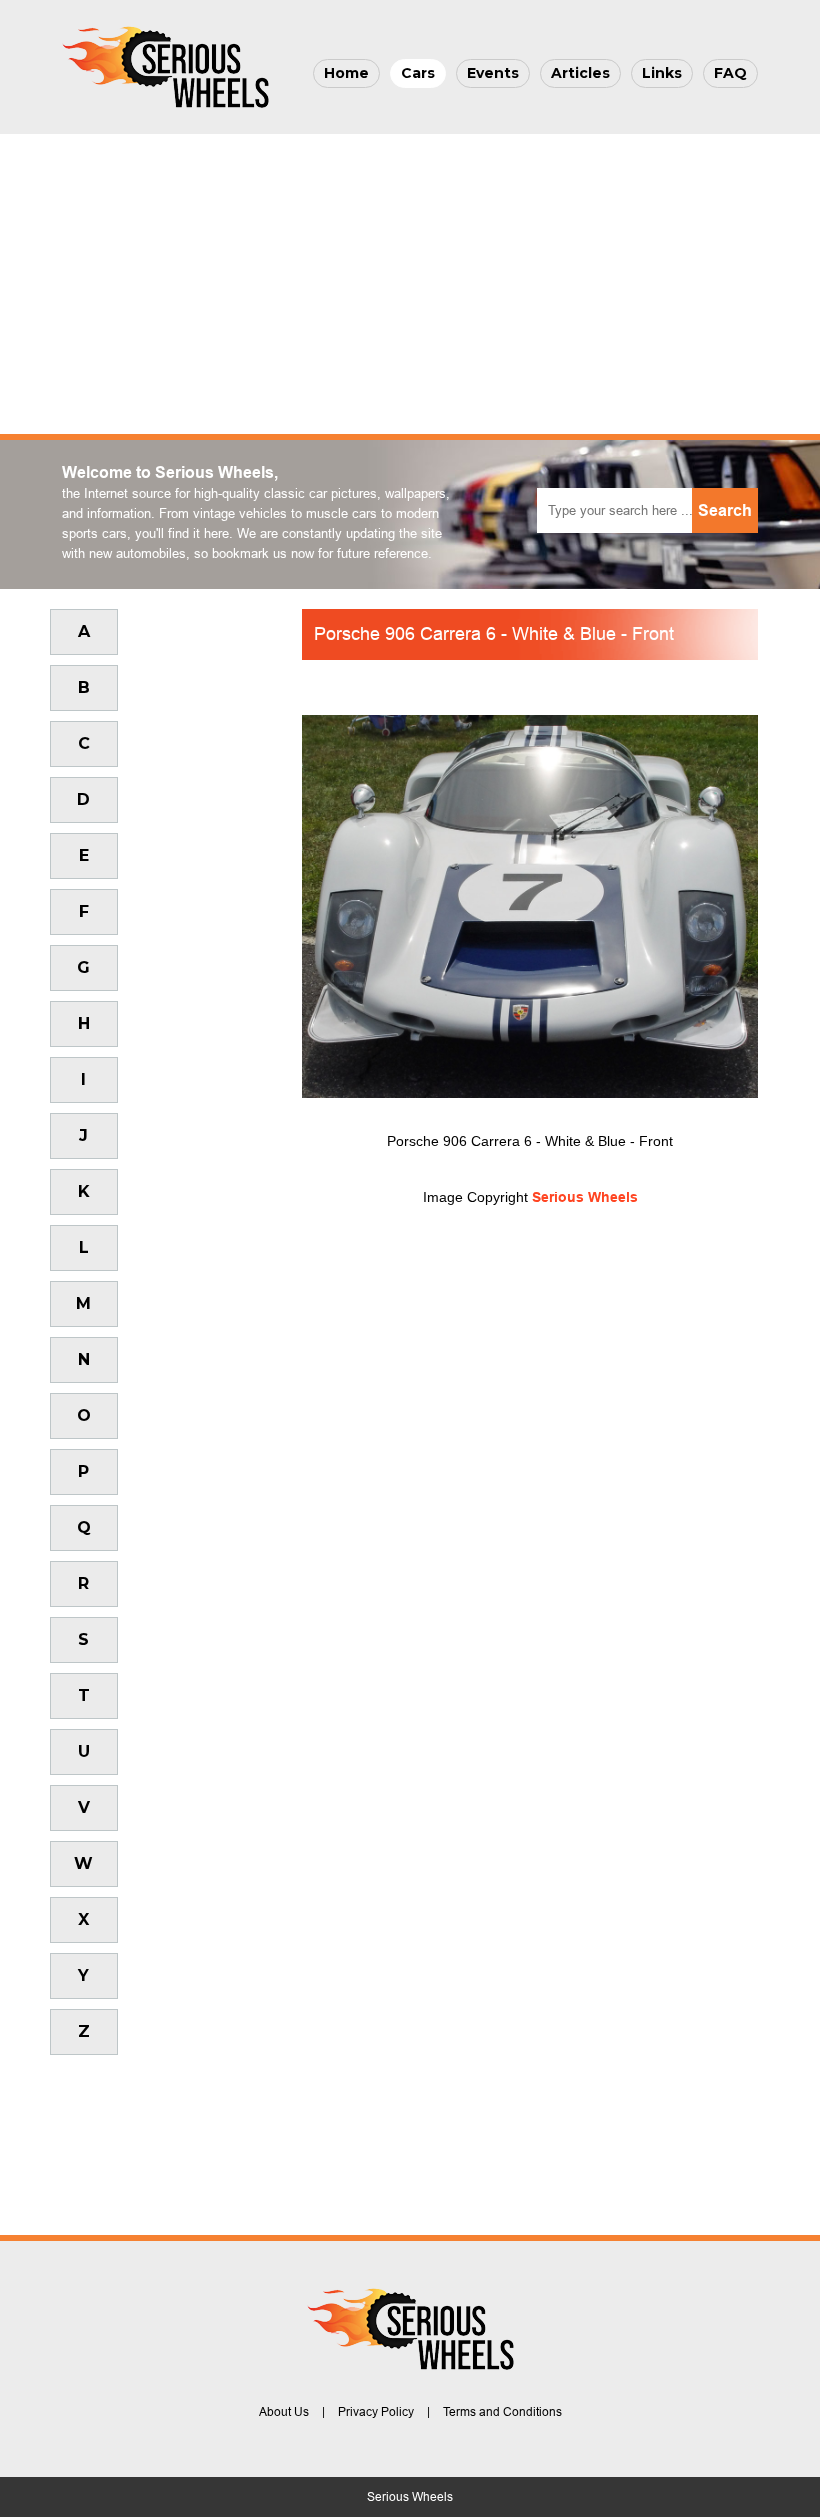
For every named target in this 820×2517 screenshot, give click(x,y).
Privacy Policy (376, 2412)
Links (662, 73)
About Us (284, 2412)
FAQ (730, 73)
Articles (580, 73)
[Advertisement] (410, 284)
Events (493, 73)
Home (346, 73)
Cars (418, 73)
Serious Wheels (585, 1197)
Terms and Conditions (502, 2412)
